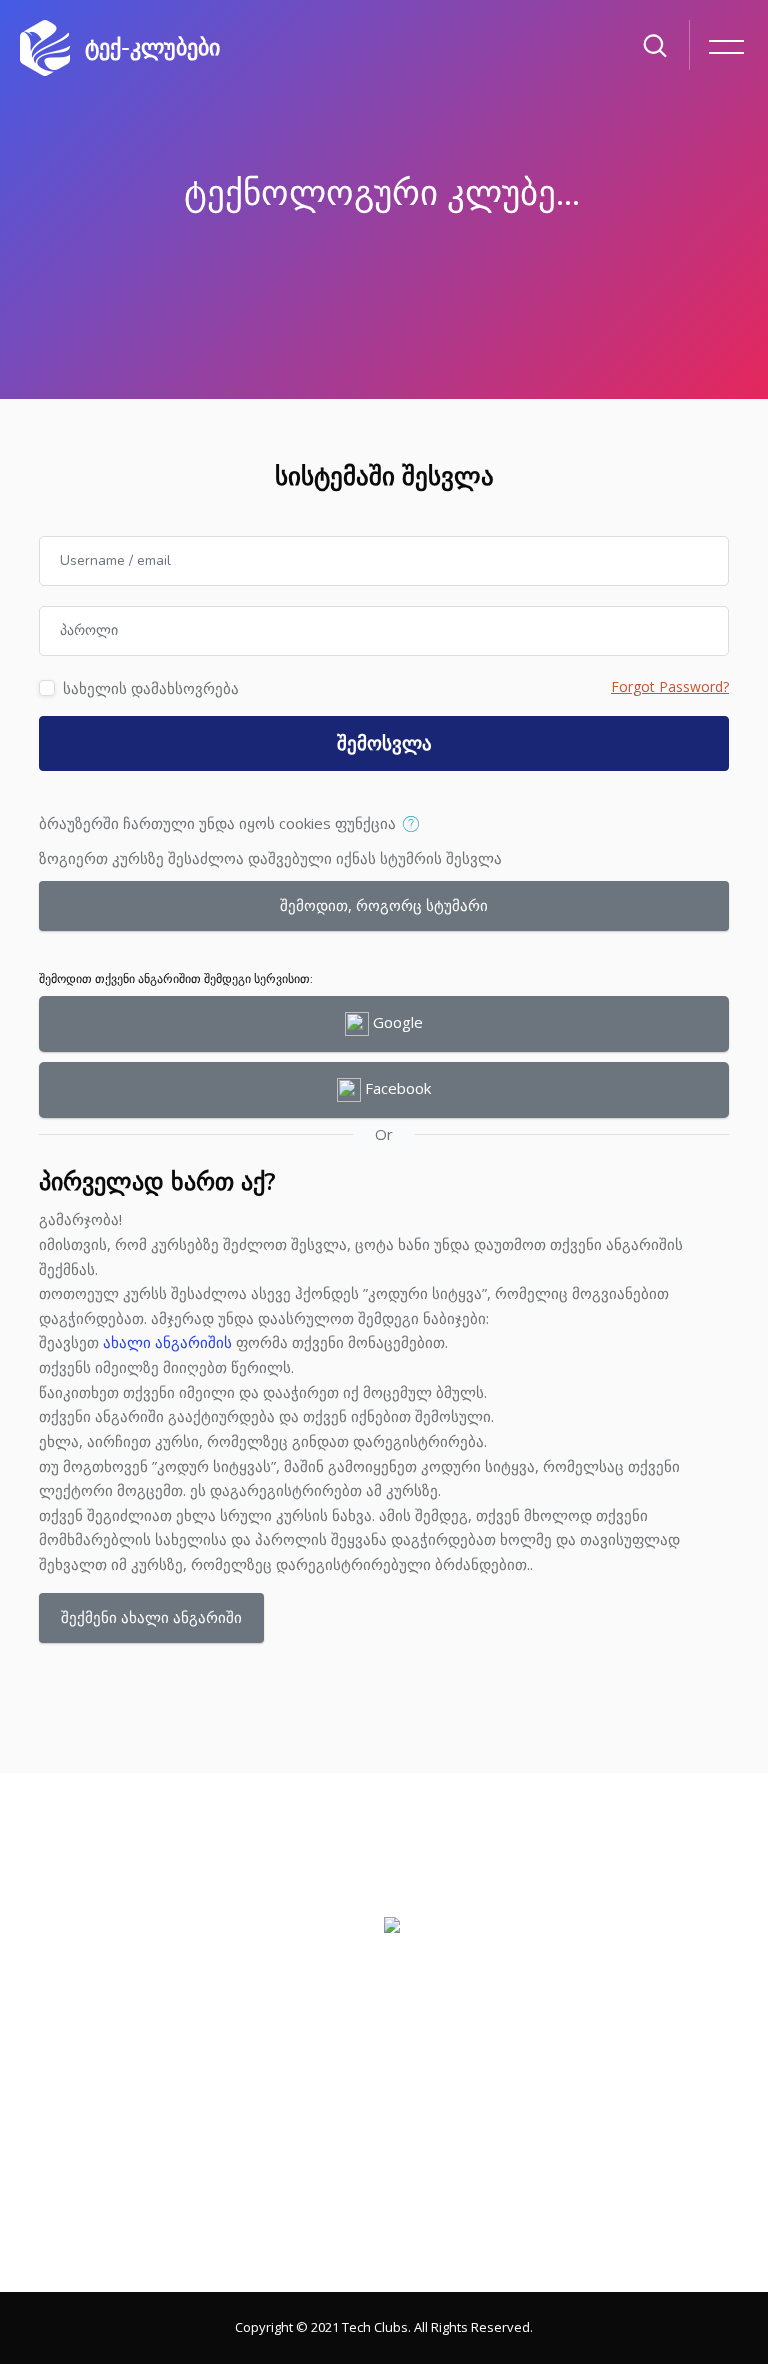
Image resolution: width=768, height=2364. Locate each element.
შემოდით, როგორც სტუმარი (384, 905)
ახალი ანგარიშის (167, 1342)
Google (396, 1022)
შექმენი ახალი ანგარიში (151, 1617)
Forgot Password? (670, 686)
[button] (415, 825)
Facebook (396, 1088)
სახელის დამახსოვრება (151, 688)
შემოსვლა (384, 744)
